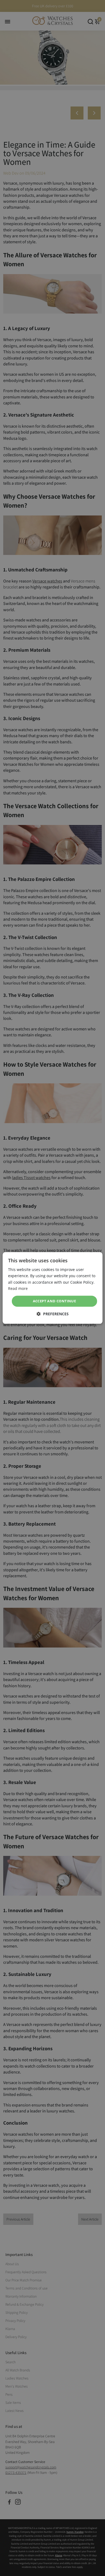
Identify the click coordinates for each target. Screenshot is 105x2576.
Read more (18, 1288)
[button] (53, 1314)
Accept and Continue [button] (55, 1301)
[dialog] (53, 1288)
